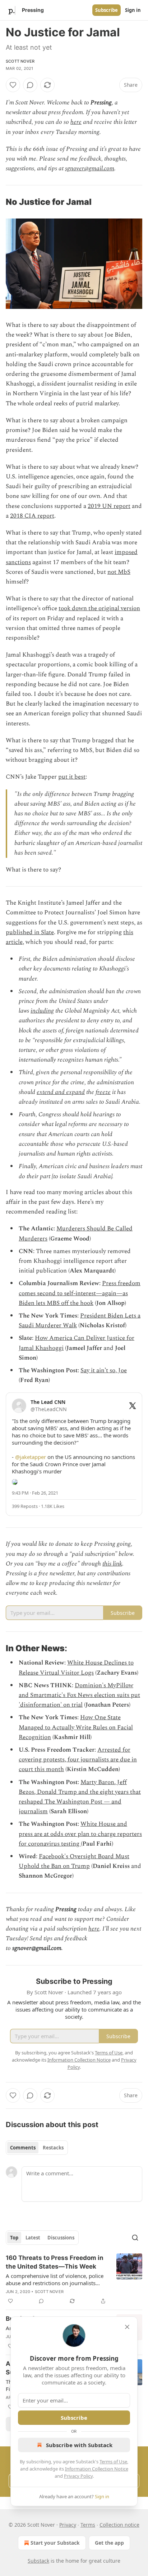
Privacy (68, 2525)
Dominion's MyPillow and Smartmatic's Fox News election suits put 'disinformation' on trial (79, 1695)
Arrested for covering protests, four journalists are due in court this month (78, 1760)
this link (112, 1564)
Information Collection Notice (97, 2469)
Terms (88, 2525)
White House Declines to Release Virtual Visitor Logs (76, 1668)
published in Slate (30, 932)
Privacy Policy (78, 2476)
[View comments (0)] (30, 85)
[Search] (135, 2238)
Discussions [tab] (61, 2238)
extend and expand (61, 1092)
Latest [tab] (33, 2238)
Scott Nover (20, 61)
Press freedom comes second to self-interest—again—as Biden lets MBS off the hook (80, 1293)
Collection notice (119, 2525)
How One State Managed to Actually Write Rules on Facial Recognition (76, 1727)
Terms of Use (113, 2462)
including (42, 1011)
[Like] (13, 85)
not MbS (119, 572)
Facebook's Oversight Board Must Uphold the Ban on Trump (74, 1861)
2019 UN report (109, 506)
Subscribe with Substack (79, 2445)
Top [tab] (14, 2238)
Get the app (109, 2543)
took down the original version (99, 608)
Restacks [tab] (53, 2148)
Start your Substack (55, 2543)
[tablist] (37, 2148)
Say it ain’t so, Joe (104, 1370)
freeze (103, 1092)
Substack (38, 2561)
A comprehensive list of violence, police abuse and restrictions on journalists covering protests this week (55, 2279)
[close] (127, 2327)
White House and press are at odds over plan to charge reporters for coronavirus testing (80, 1834)
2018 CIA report (32, 516)
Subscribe (107, 10)
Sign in (133, 10)
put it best (72, 777)
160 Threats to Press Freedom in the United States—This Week (55, 2262)
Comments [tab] (23, 2148)
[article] (74, 2279)
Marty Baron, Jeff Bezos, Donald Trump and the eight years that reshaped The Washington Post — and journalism (80, 1797)
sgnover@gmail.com (90, 168)
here (76, 122)
